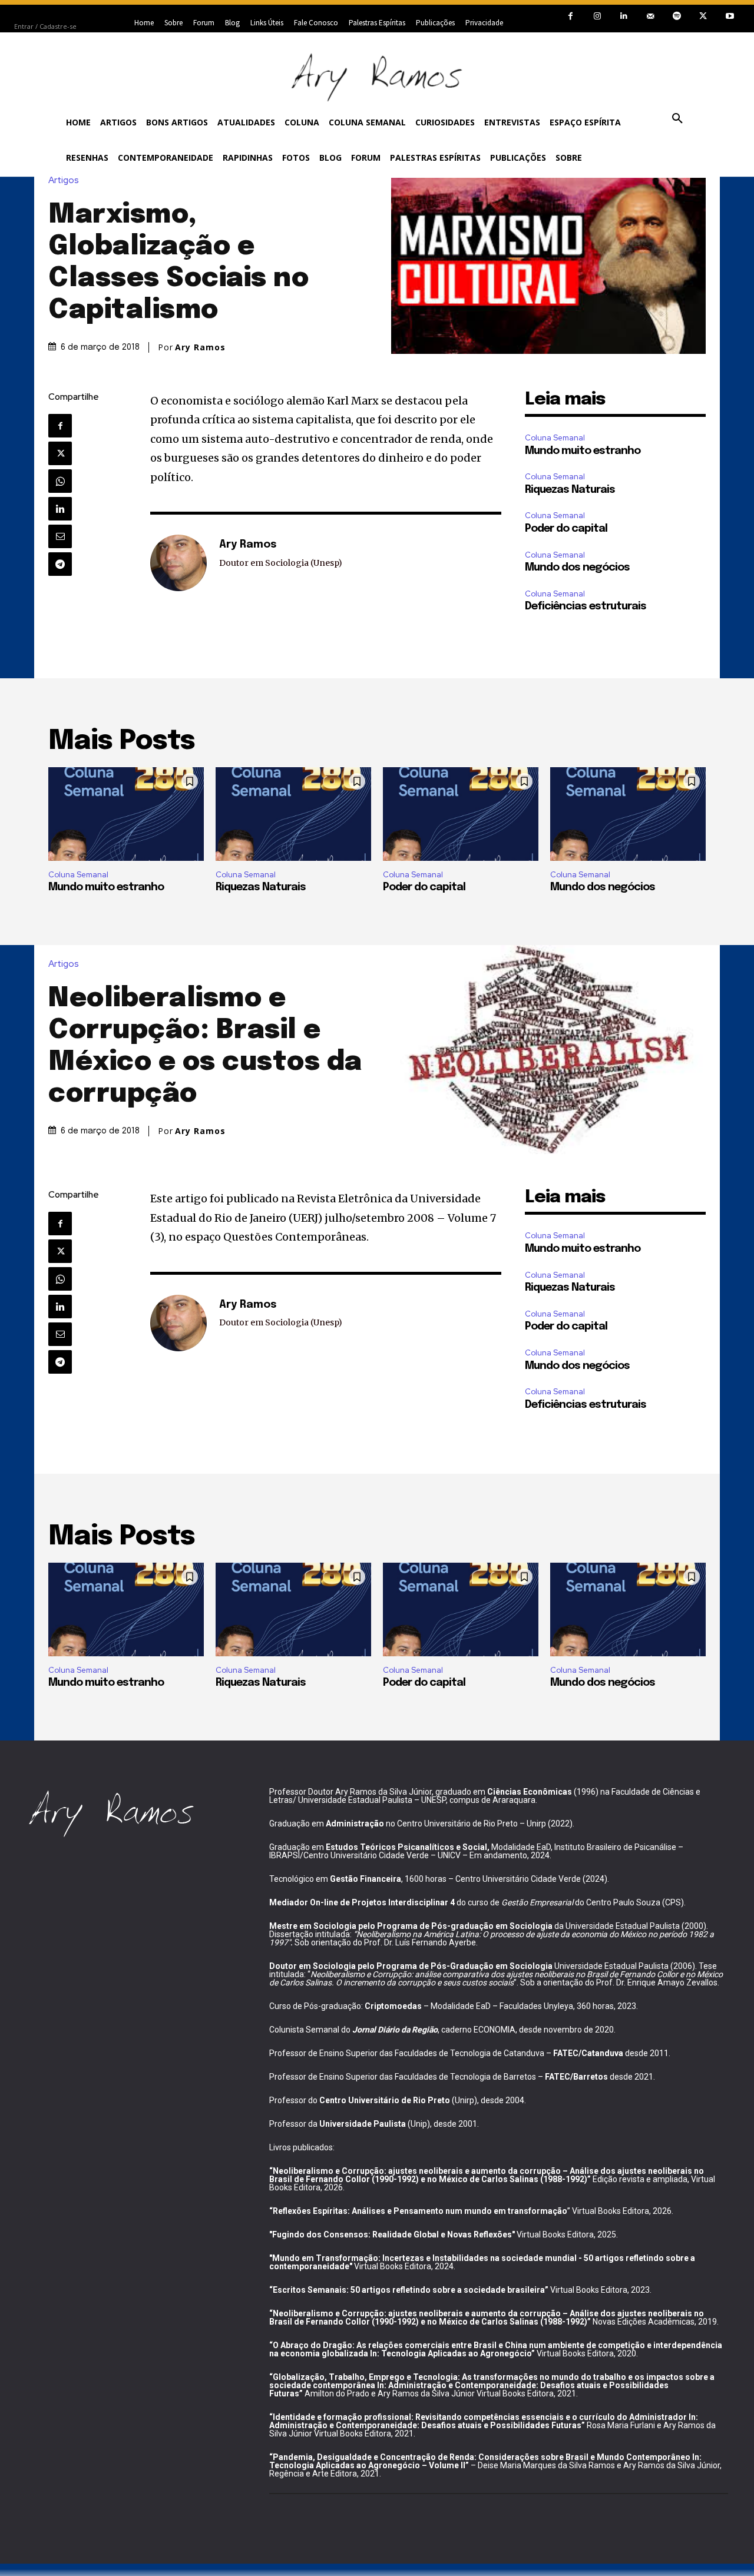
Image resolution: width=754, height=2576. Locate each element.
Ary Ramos (200, 347)
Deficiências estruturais (586, 606)
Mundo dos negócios (577, 568)
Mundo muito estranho (583, 451)
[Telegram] (60, 564)
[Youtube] (730, 16)
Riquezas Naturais (570, 490)
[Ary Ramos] (178, 563)
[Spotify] (677, 16)
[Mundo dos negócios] (628, 814)
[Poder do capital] (461, 814)
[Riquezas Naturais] (293, 814)
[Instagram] (597, 16)
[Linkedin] (624, 16)
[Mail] (650, 16)
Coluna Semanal (555, 438)
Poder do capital (566, 529)
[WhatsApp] (60, 481)
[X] (703, 16)
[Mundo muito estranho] (126, 814)
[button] (677, 119)
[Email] (60, 536)
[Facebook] (571, 16)
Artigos (64, 180)
